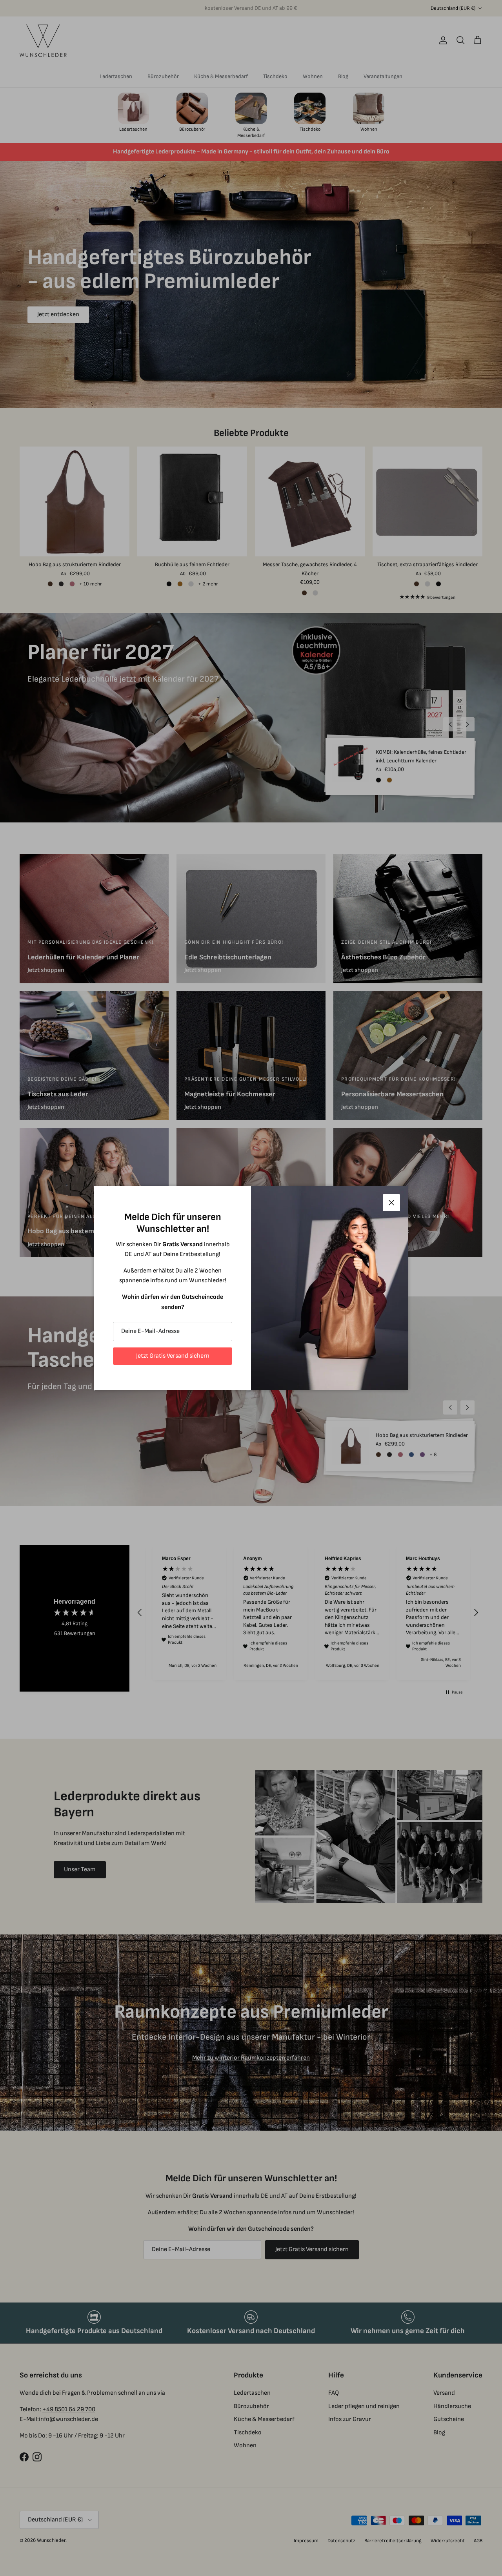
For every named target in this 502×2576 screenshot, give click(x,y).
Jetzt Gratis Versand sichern (173, 1356)
